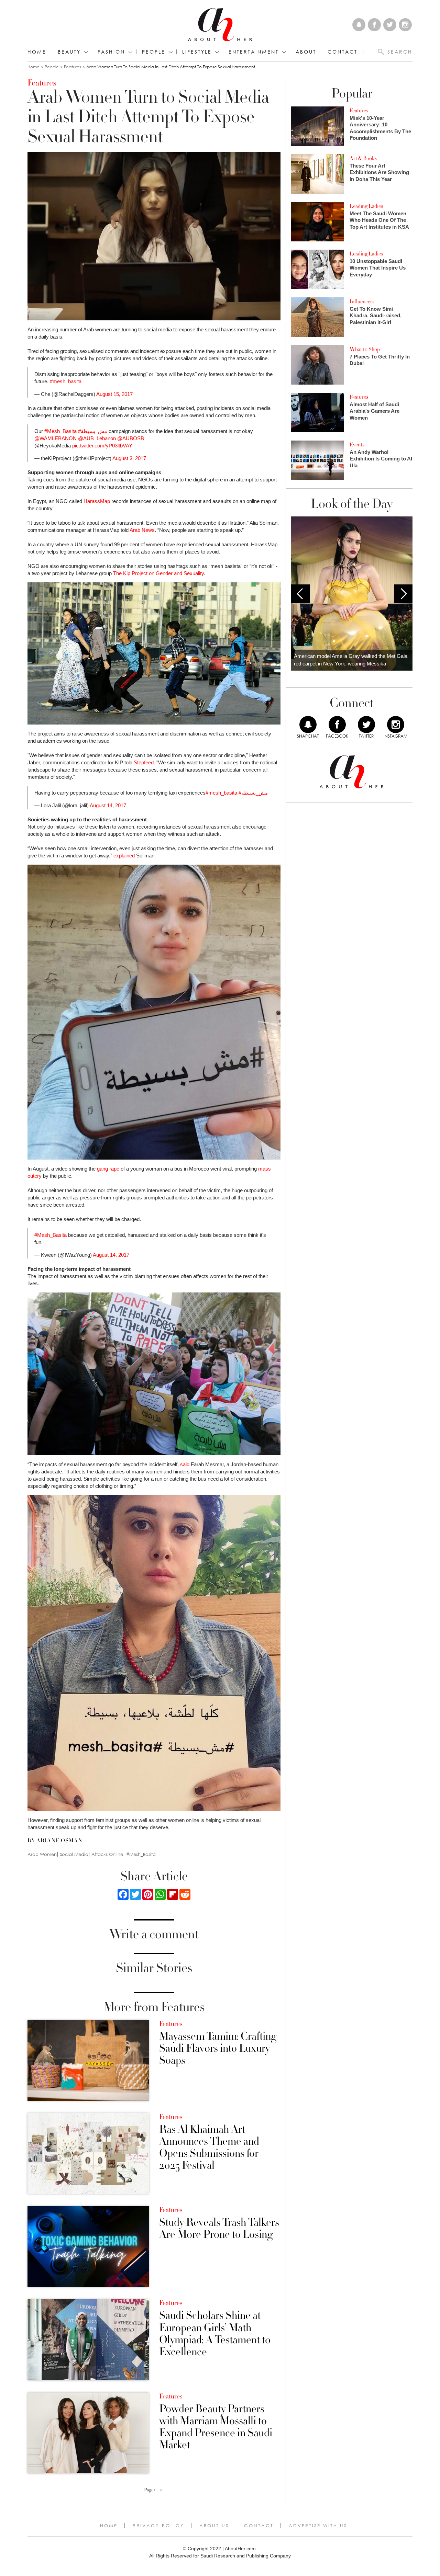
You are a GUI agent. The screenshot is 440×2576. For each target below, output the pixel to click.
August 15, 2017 (114, 394)
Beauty (69, 52)
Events (357, 445)
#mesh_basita (66, 381)
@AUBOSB (131, 438)
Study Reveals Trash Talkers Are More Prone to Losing (219, 2229)
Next (403, 594)
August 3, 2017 (129, 458)
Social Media (74, 1854)
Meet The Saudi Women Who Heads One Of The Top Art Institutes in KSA (379, 220)
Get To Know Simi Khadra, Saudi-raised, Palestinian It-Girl (376, 316)
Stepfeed (144, 762)
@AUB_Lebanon (97, 438)
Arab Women (42, 1854)
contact (343, 52)
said (185, 1464)
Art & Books (363, 158)
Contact (259, 2526)
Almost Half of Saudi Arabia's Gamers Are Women (375, 411)
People (52, 67)
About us (214, 2526)
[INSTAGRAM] (396, 725)
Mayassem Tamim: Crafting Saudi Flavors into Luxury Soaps (218, 2049)
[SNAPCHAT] (308, 725)
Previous (300, 594)
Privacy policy (158, 2526)
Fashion (111, 52)
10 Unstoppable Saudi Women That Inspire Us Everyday (378, 268)
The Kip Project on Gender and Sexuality (158, 573)
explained (124, 856)
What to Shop (365, 349)
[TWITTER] (366, 725)
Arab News (142, 530)
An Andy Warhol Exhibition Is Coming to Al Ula (381, 459)
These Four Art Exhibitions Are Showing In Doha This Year (379, 172)
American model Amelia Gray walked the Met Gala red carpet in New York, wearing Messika (351, 660)
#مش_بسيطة (93, 431)
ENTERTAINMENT (254, 52)
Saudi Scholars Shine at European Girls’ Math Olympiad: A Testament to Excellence (215, 2334)
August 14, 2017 (108, 805)
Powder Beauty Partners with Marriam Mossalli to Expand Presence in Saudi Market (216, 2427)
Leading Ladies (366, 206)
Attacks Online (107, 1854)
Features (73, 67)
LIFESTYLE (197, 52)
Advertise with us (318, 2526)
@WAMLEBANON (56, 438)
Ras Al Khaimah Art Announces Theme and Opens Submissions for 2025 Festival (209, 2148)
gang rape (108, 1169)
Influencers (362, 301)
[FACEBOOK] (337, 725)
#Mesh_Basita (60, 431)
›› (161, 2490)
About (306, 52)
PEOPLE (154, 52)
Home (37, 52)
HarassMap (97, 501)
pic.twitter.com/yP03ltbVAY (102, 446)
